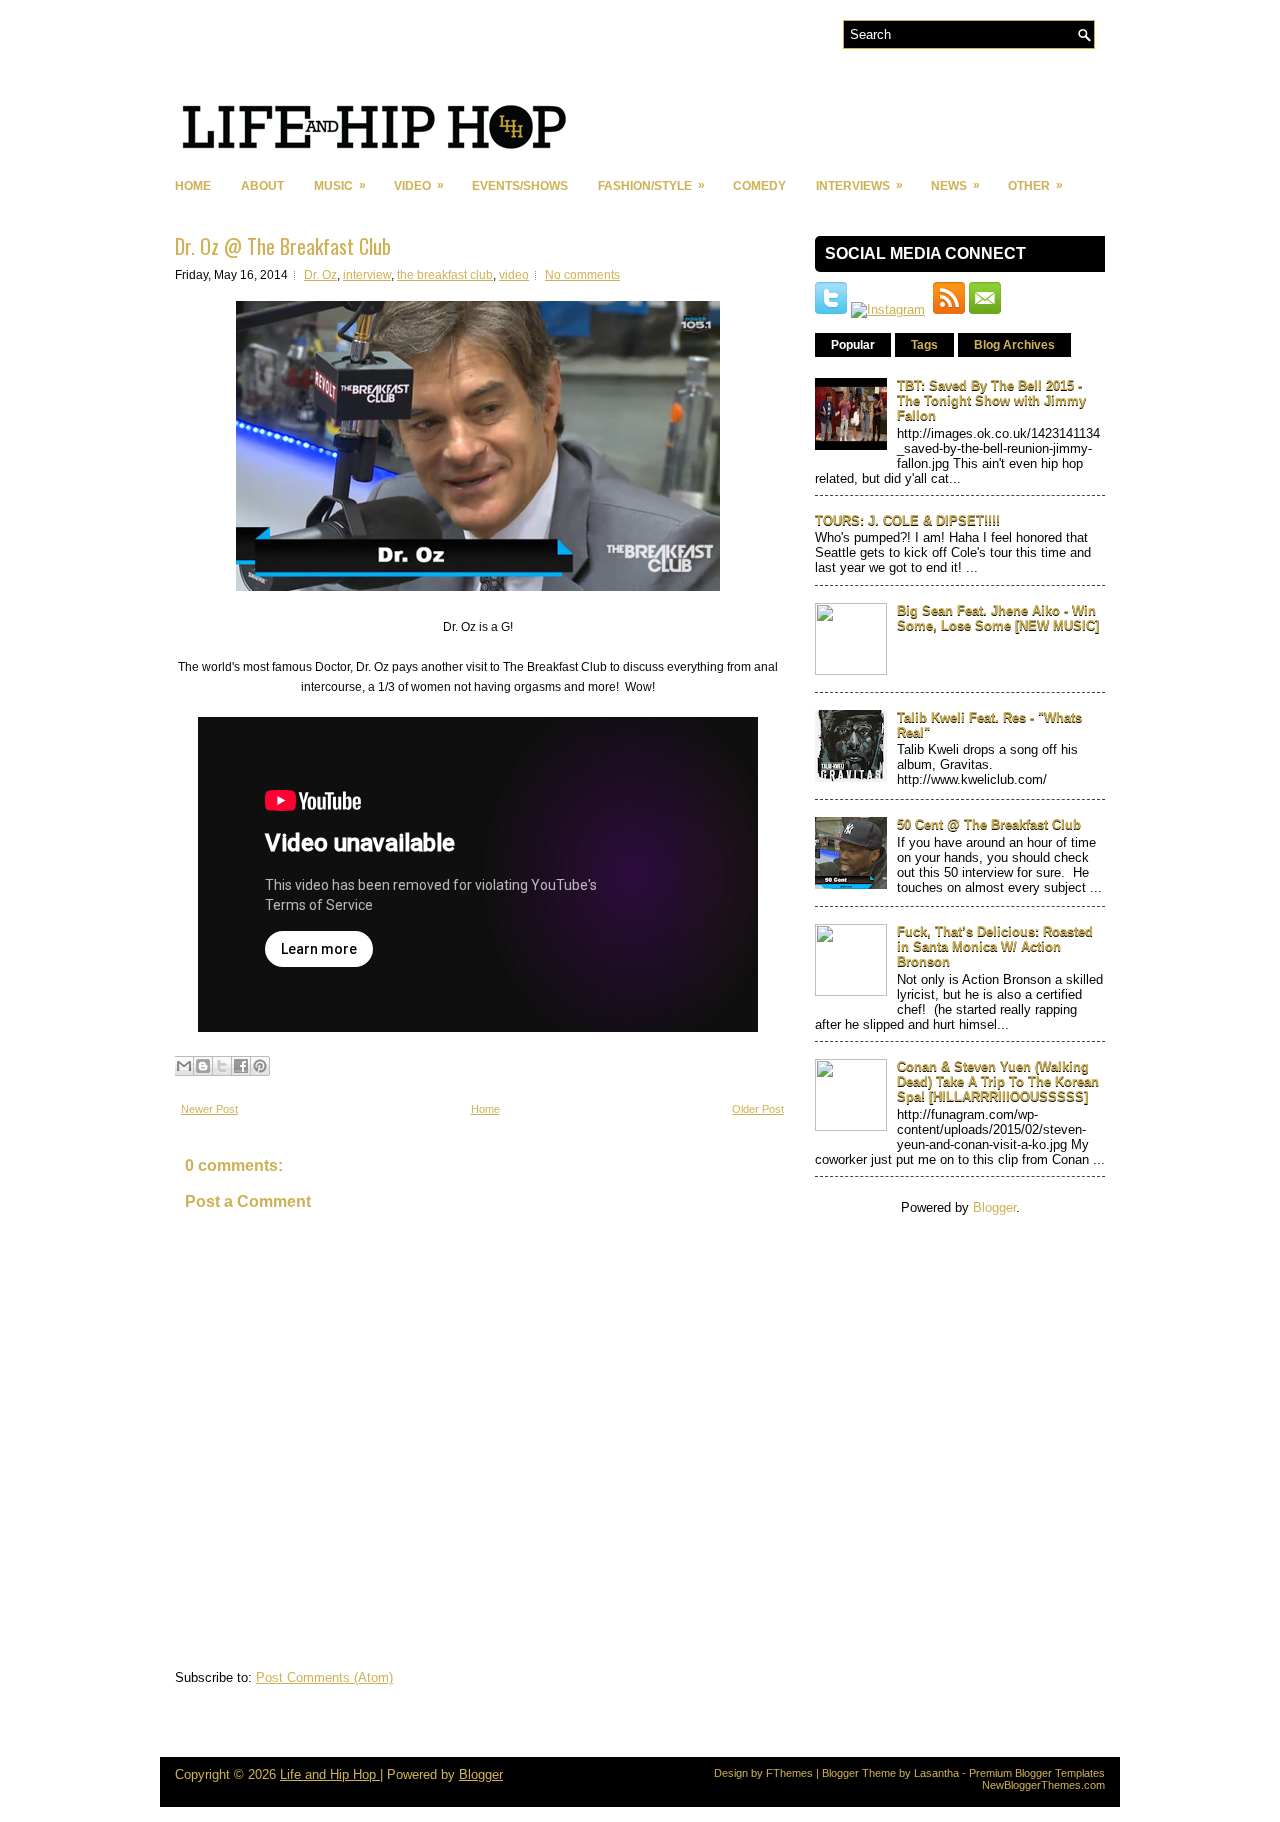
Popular (853, 345)
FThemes (789, 1773)
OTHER (1035, 185)
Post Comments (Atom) (324, 1677)
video (514, 275)
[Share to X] (222, 1066)
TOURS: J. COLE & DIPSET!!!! (907, 520)
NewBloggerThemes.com (1043, 1785)
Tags (924, 345)
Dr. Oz (320, 275)
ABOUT (262, 186)
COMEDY (759, 186)
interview (367, 275)
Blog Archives (1014, 345)
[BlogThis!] (203, 1066)
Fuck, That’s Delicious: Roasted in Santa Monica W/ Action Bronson (995, 946)
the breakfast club (445, 275)
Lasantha (936, 1773)
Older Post (758, 1109)
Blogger (994, 1207)
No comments (582, 275)
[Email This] (184, 1066)
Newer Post (209, 1109)
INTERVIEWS (859, 185)
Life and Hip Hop (330, 1774)
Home (193, 186)
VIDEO (419, 185)
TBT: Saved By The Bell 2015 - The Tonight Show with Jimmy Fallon (991, 400)
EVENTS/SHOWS (520, 186)
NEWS (955, 185)
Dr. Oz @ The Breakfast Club (283, 246)
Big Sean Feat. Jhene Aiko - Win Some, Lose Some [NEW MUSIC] (998, 618)
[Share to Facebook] (241, 1066)
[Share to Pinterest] (260, 1066)
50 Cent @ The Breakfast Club (989, 824)
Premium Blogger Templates (1037, 1773)
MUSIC (340, 185)
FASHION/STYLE (651, 185)
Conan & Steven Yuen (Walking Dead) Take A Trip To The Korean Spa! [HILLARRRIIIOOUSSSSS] (998, 1081)
